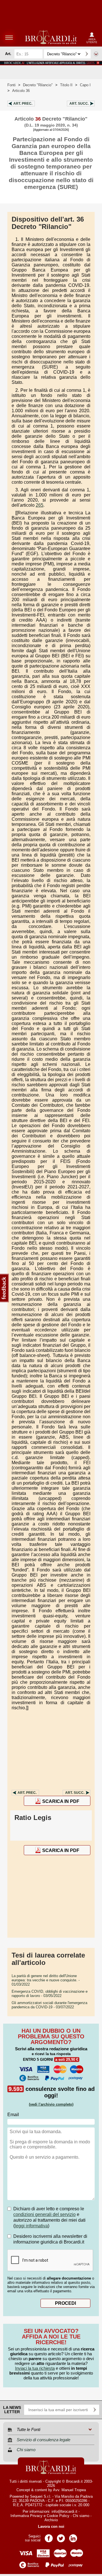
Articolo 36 (21, 91)
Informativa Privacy (26, 2516)
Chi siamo (81, 2516)
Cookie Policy (58, 2516)
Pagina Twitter (61, 2536)
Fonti (11, 85)
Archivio (51, 2520)
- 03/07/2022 (49, 2005)
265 (40, 505)
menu (9, 37)
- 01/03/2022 (46, 1980)
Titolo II (66, 85)
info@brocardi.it (64, 2511)
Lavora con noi (51, 2526)
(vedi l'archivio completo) (51, 2104)
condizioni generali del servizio (44, 2214)
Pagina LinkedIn (73, 2536)
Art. (23, 104)
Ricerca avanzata (96, 54)
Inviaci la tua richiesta (35, 2368)
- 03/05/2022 (50, 1994)
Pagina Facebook (49, 2536)
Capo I (85, 85)
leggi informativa (31, 2226)
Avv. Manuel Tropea (69, 2490)
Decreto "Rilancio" (38, 85)
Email (13, 2115)
